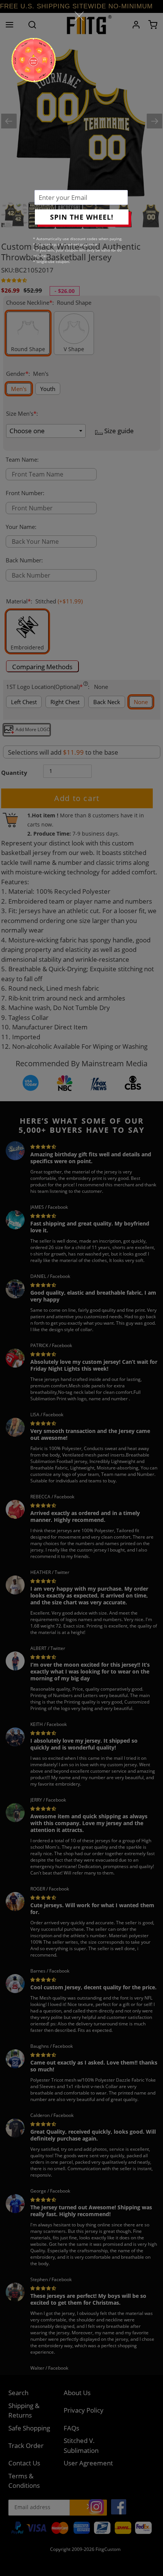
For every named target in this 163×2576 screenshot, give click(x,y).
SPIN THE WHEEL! (82, 217)
